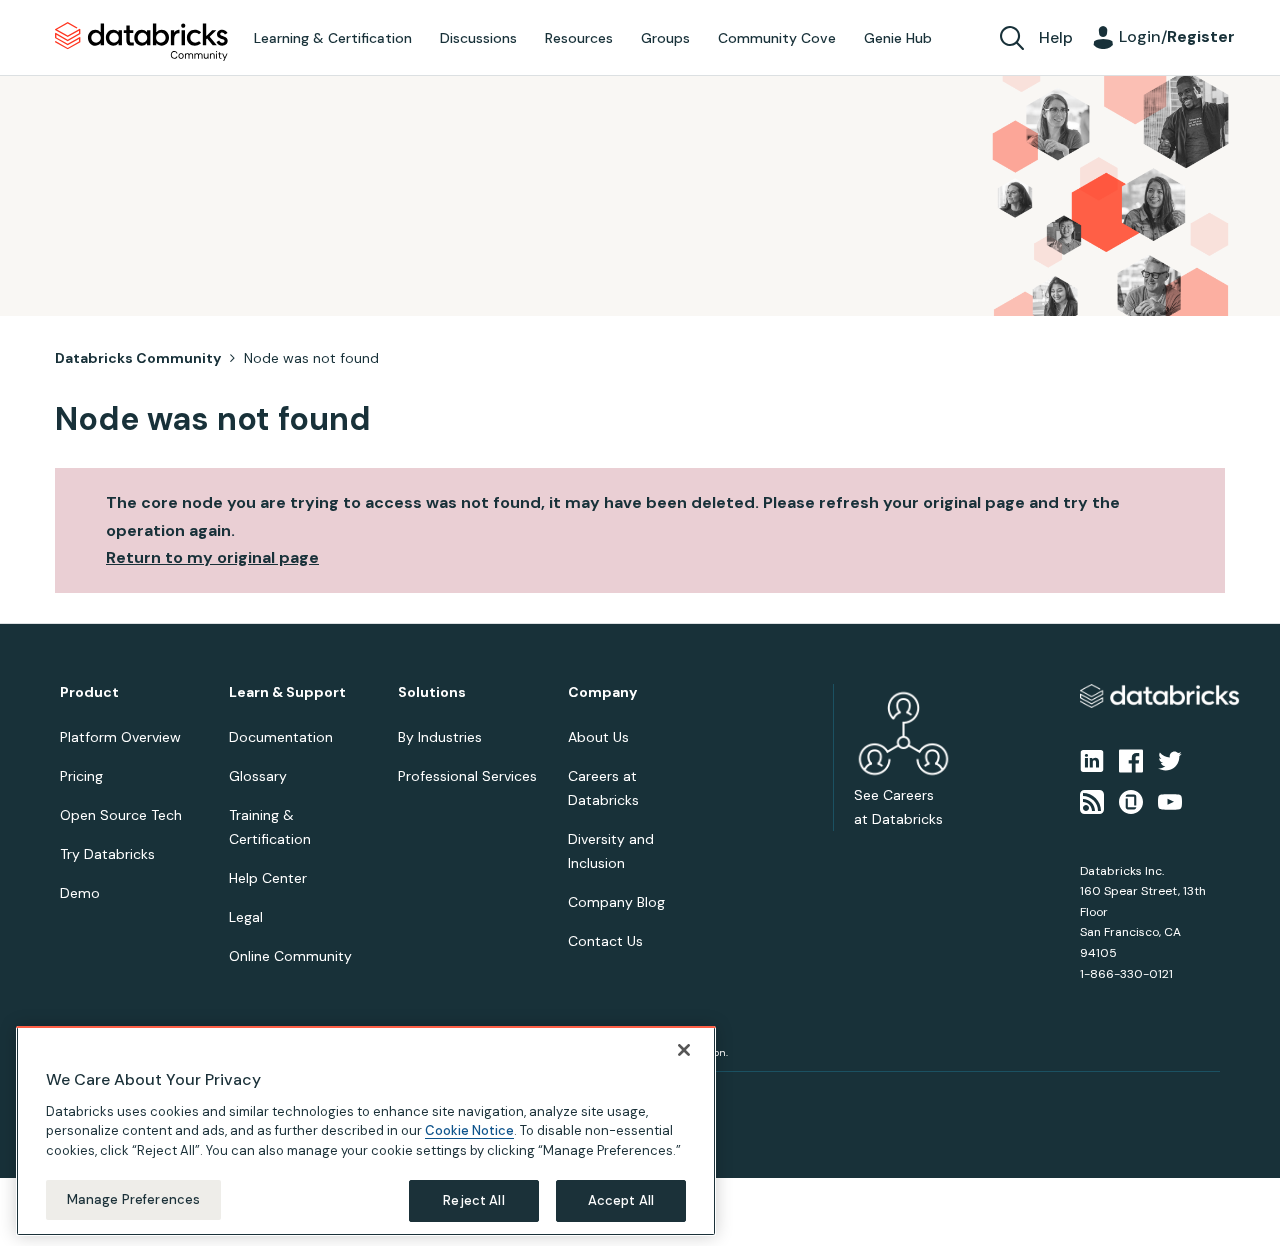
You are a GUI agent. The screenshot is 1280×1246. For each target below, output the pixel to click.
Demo (80, 893)
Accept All (621, 1200)
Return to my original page (212, 557)
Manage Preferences (133, 1199)
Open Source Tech (121, 815)
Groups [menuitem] (665, 38)
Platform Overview (120, 737)
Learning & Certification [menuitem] (333, 38)
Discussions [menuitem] (478, 38)
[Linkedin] (1092, 760)
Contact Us (605, 941)
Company (602, 692)
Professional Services (467, 776)
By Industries (440, 737)
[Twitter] (1170, 760)
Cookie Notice (469, 1130)
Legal (246, 917)
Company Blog (616, 902)
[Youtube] (1170, 800)
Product (89, 692)
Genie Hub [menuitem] (898, 38)
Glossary (258, 776)
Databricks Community (141, 42)
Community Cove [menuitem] (777, 38)
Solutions (432, 692)
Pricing (81, 776)
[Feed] (1092, 800)
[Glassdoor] (1131, 800)
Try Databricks (107, 854)
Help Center (268, 878)
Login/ (1177, 36)
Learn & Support (287, 692)
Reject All (473, 1200)
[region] (366, 1131)
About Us (598, 737)
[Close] (684, 1050)
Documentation (281, 737)
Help (1056, 37)
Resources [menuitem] (579, 38)
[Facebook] (1131, 760)
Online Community (290, 956)
